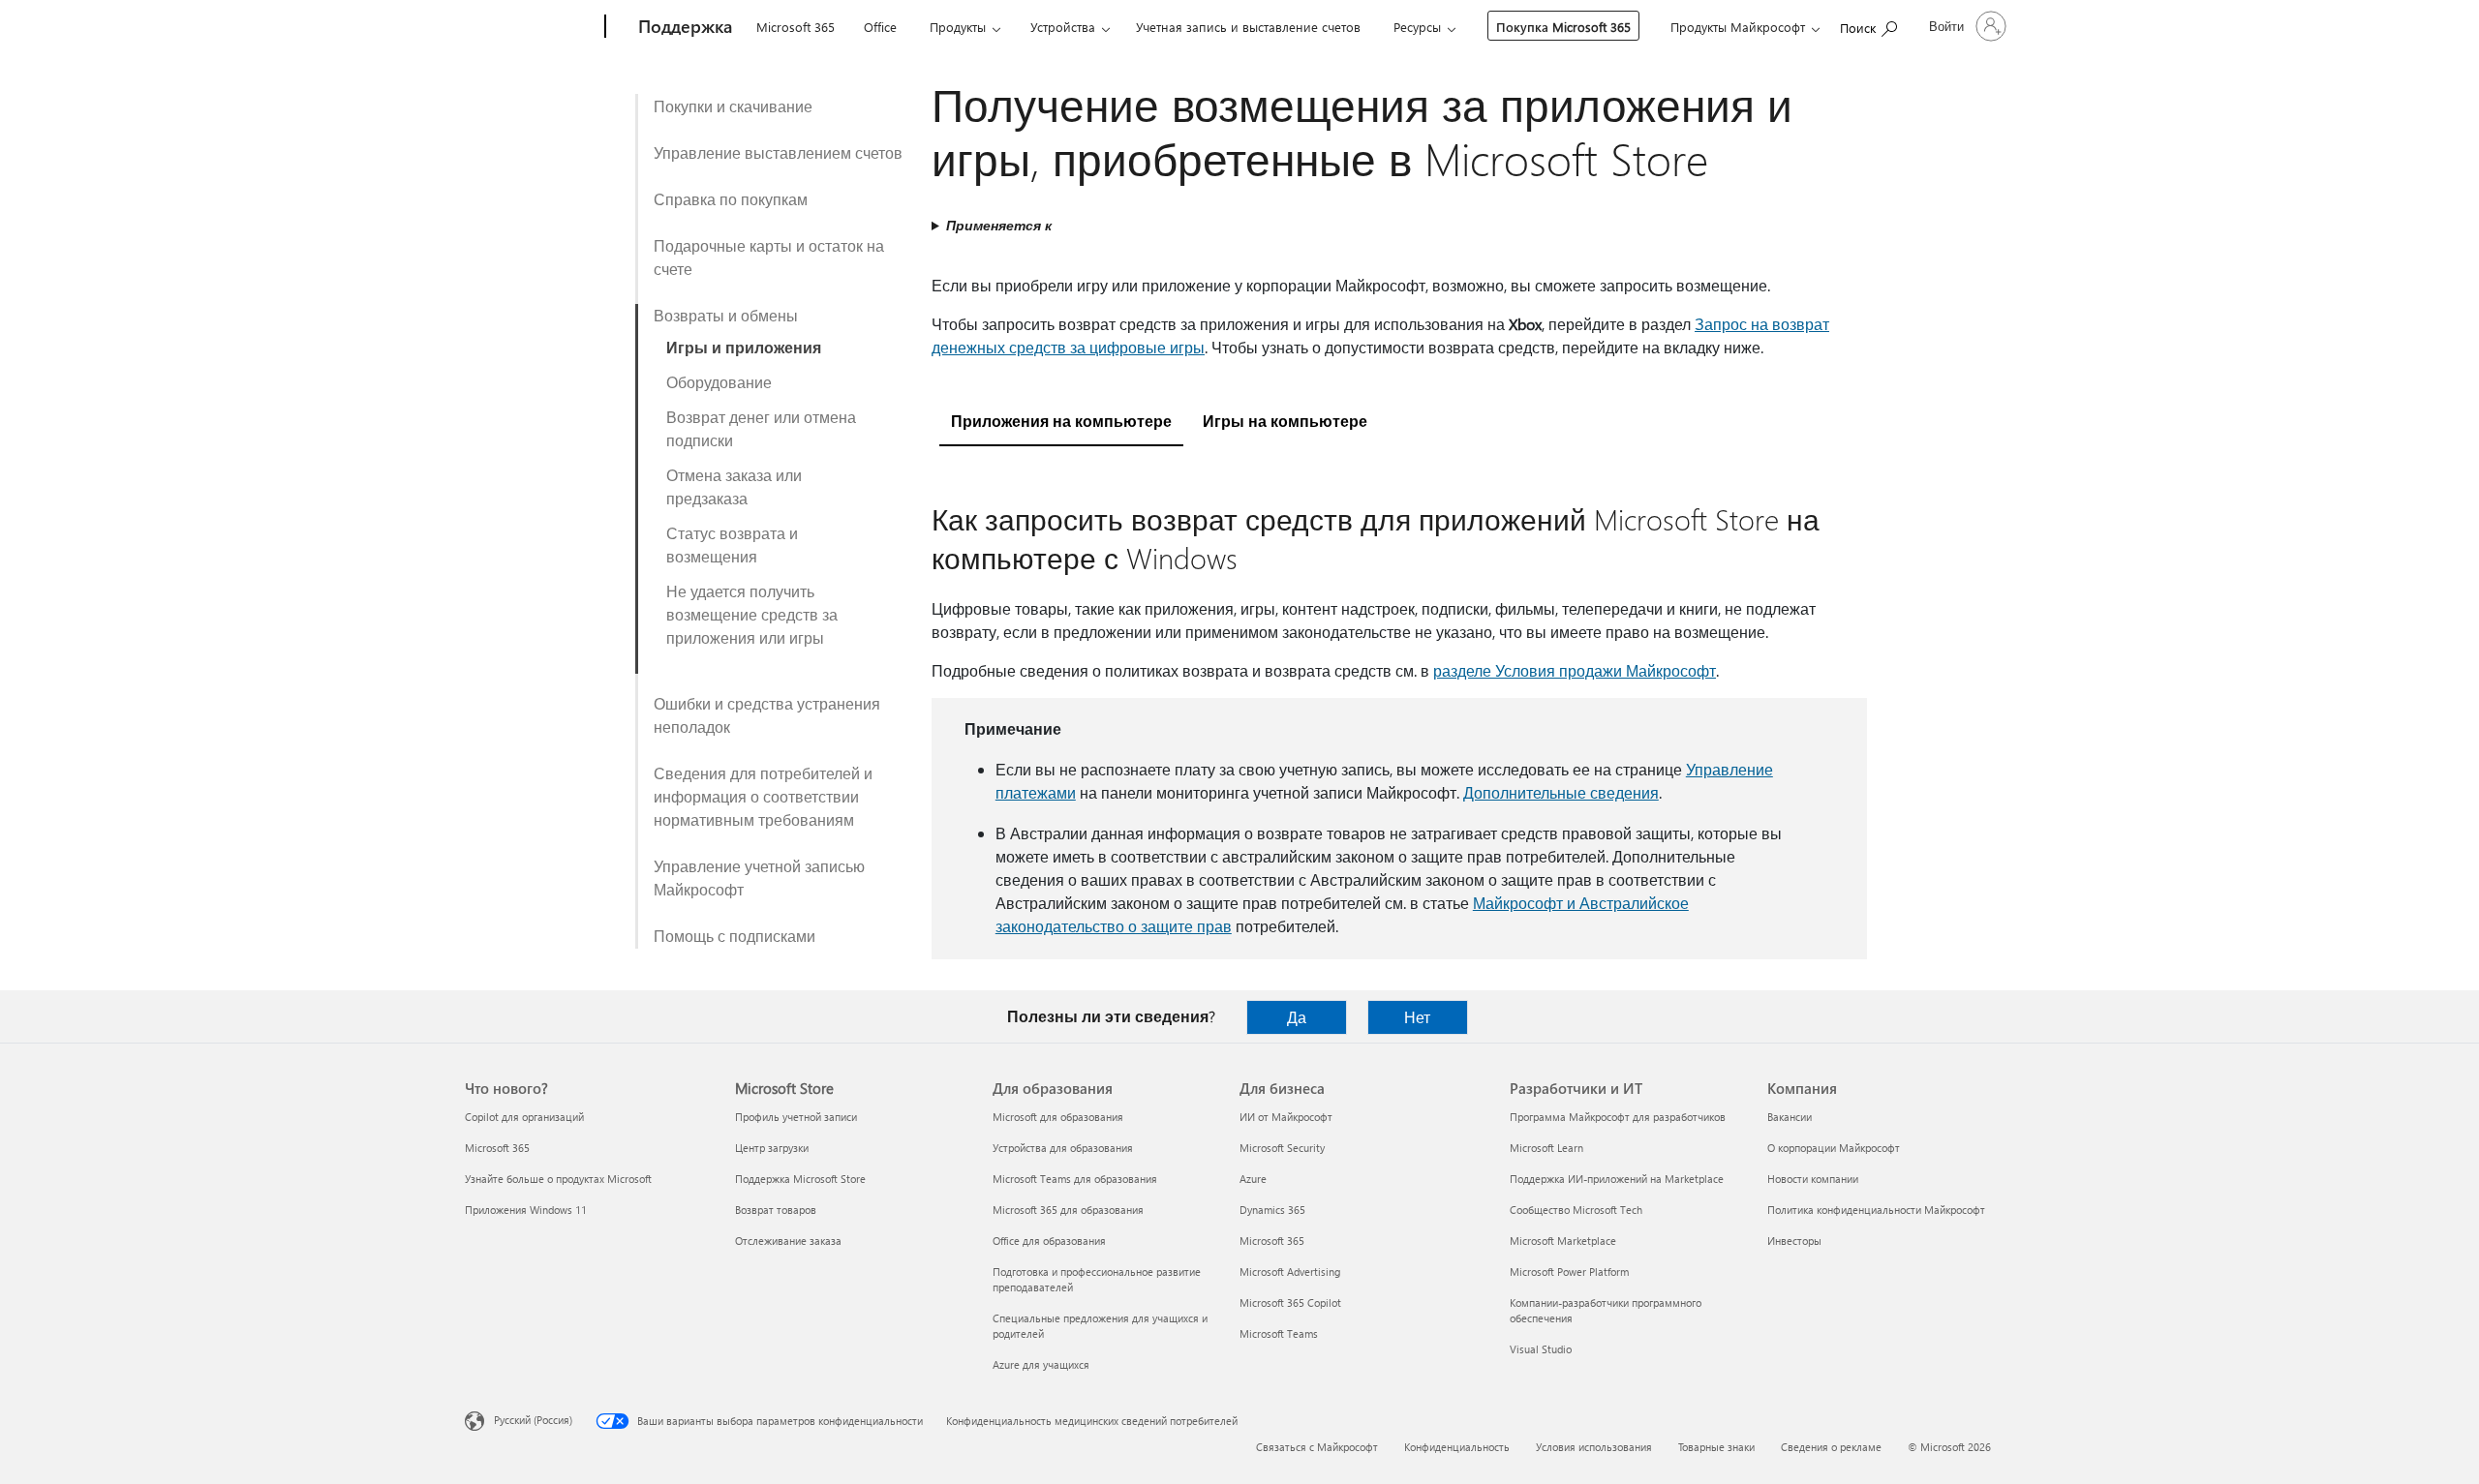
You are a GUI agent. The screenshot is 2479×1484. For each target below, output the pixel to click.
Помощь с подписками (735, 936)
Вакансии (1790, 1117)
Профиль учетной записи (796, 1117)
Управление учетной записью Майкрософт (759, 878)
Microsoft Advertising (1290, 1272)
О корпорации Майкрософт (1834, 1148)
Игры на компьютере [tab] (1285, 421)
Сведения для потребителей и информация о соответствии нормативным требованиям (763, 796)
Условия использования (1594, 1447)
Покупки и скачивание (733, 106)
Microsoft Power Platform (1569, 1272)
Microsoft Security (1282, 1148)
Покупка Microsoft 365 (1563, 27)
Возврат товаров (776, 1210)
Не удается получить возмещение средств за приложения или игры (752, 614)
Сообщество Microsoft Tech (1576, 1210)
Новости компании (1813, 1179)
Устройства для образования (1063, 1148)
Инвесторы (1794, 1241)
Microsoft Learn (1546, 1148)
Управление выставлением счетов (778, 152)
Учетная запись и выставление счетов (1248, 27)
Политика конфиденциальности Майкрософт (1876, 1210)
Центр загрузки (772, 1148)
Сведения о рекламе (1831, 1447)
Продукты (958, 27)
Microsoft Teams (1279, 1333)
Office (880, 27)
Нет (1417, 1017)
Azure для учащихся (1041, 1364)
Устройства (1063, 27)
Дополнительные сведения (1561, 792)
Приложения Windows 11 (526, 1210)
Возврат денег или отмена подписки (761, 428)
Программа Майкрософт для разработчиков (1618, 1117)
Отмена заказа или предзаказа (734, 486)
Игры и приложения (744, 347)
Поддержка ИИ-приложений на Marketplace (1617, 1179)
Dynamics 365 (1272, 1210)
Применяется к (999, 225)
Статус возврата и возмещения (732, 545)
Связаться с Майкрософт (1317, 1447)
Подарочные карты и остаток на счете (769, 257)
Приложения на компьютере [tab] (1061, 421)
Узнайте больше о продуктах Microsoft (558, 1179)
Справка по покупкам (731, 199)
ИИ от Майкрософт (1286, 1117)
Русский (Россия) (533, 1420)
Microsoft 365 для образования (1068, 1210)
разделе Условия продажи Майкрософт (1575, 670)
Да (1297, 1017)
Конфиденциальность (1457, 1447)
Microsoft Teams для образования (1075, 1179)
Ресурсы (1417, 27)
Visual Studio (1541, 1349)
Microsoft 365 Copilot (1290, 1302)
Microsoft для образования (1058, 1117)
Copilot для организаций (524, 1117)
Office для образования (1049, 1241)
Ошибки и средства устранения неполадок (767, 715)
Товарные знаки (1716, 1447)
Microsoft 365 (796, 27)
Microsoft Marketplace (1563, 1241)
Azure (1253, 1179)
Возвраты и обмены (726, 315)
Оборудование (719, 382)
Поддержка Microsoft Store (800, 1179)
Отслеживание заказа (788, 1241)
